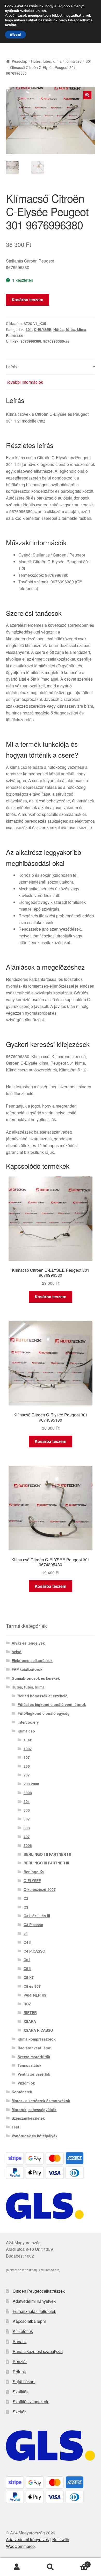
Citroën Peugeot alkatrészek (39, 2291)
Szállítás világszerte (31, 2402)
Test (15, 2127)
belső (17, 1652)
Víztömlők (26, 2083)
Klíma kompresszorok (37, 2039)
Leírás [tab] (12, 367)
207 (27, 1775)
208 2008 (31, 1784)
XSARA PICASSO (38, 2030)
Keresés (51, 2567)
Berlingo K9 (34, 1872)
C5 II (27, 1968)
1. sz (28, 1740)
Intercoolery (28, 1722)
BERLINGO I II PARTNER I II (47, 1854)
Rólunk (19, 2372)
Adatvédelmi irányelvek (34, 2301)
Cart (78, 2563)
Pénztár (20, 2361)
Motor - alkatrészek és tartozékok (41, 2101)
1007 (28, 1749)
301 (89, 61)
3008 (28, 1793)
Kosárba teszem (27, 300)
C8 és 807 (32, 1986)
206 (27, 1766)
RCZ (27, 2004)
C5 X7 (29, 1977)
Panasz (20, 2341)
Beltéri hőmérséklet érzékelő (43, 1696)
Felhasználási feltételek (34, 2311)
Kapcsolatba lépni (29, 2321)
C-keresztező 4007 (40, 1889)
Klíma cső (74, 61)
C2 (26, 1898)
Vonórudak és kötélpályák (35, 2136)
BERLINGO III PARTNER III (46, 1863)
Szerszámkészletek (28, 2118)
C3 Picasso (33, 1925)
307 (27, 1819)
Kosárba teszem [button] (51, 1297)
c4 (26, 1933)
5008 (28, 1845)
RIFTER (30, 2012)
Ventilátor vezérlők (34, 2074)
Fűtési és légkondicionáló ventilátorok (52, 1704)
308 (27, 1828)
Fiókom (17, 2567)
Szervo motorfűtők (34, 2057)
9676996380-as (56, 341)
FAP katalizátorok (27, 1669)
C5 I (27, 1960)
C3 (26, 1907)
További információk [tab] (24, 382)
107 (27, 1757)
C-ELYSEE (43, 329)
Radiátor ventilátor (34, 2048)
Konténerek (22, 2092)
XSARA (30, 2021)
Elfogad (15, 35)
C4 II (27, 1942)
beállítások (18, 16)
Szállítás (21, 2392)
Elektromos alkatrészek (32, 1660)
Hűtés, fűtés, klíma (46, 61)
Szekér (19, 2412)
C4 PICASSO (34, 1951)
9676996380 (31, 341)
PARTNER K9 (35, 1995)
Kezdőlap (20, 61)
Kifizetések (23, 2331)
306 (27, 1810)
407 (27, 1837)
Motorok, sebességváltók (34, 2110)
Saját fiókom (24, 2382)
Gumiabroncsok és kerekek (36, 1678)
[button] (87, 95)
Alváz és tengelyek (28, 1643)
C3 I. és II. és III (37, 1916)
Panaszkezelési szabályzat (38, 2351)
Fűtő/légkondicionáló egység (44, 1713)
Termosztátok (30, 2065)
